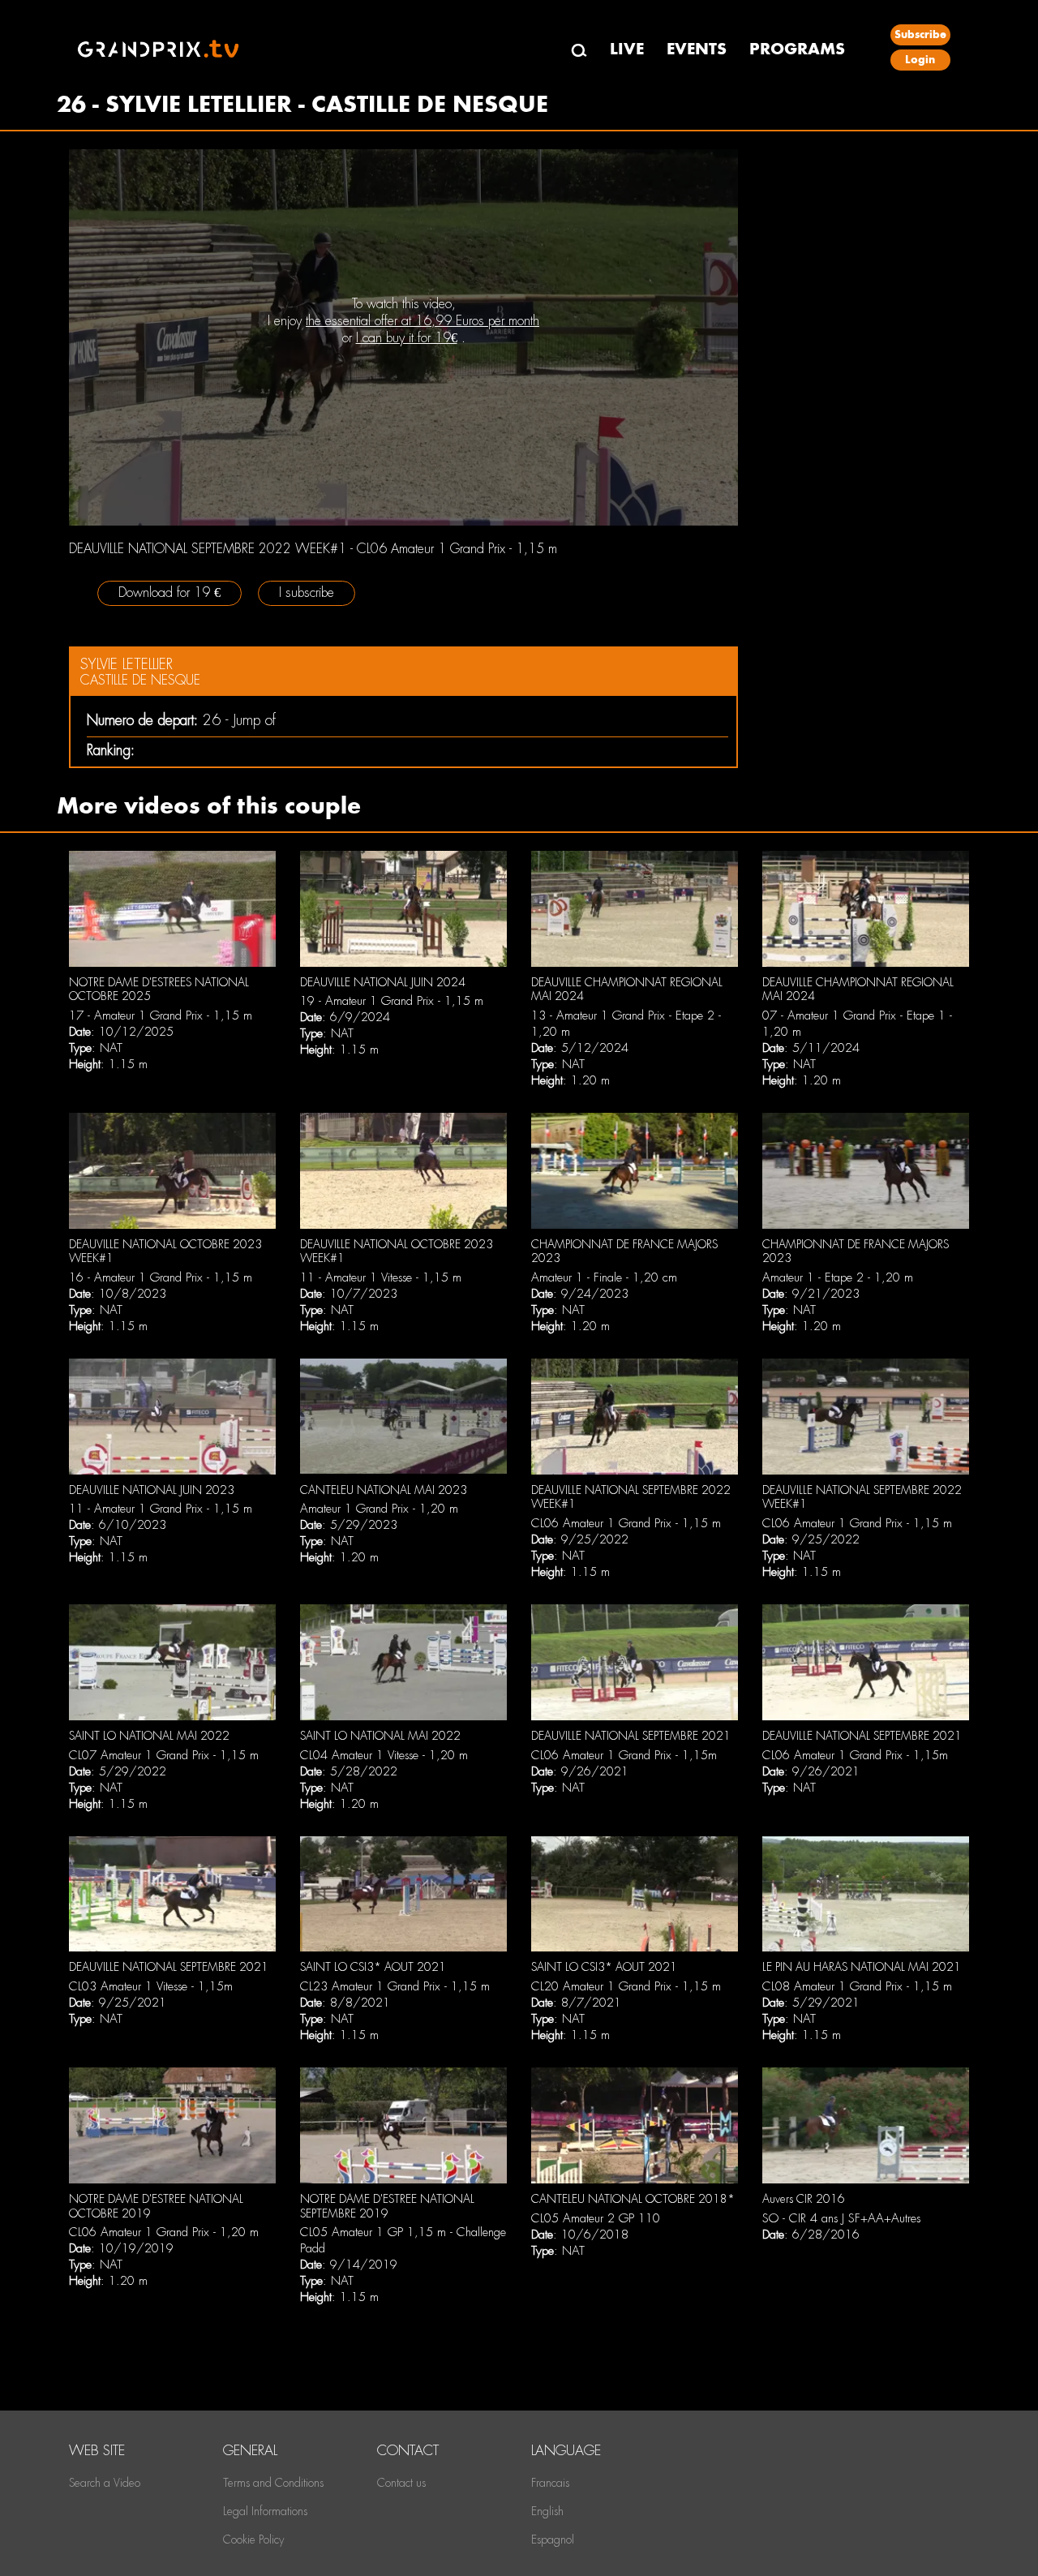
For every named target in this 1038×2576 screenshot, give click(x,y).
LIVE (627, 49)
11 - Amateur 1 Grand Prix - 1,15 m (161, 1509)
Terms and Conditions (273, 2483)
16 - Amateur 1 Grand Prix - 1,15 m (161, 1277)
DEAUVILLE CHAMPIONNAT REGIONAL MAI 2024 (627, 990)
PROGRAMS (797, 49)
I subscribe (307, 592)
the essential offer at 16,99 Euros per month (422, 321)
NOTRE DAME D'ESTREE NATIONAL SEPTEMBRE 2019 (387, 2206)
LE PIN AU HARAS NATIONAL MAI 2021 (862, 1967)
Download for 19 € (169, 592)
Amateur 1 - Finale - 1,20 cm (604, 1277)
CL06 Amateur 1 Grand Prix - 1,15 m (626, 1523)
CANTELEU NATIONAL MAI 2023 (384, 1490)
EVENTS (697, 49)
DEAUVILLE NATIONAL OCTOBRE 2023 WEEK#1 (165, 1252)
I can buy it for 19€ (407, 338)
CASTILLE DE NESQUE (140, 680)
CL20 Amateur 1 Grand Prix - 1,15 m (626, 1986)
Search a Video (105, 2483)
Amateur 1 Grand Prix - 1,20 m (379, 1509)
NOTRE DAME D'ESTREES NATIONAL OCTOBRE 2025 (159, 990)
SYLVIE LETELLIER (127, 664)
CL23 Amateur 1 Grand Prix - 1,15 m (395, 1986)
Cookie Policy (253, 2540)
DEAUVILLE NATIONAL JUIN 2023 (152, 1490)
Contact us (401, 2483)
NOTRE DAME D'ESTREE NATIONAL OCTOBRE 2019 (156, 2206)
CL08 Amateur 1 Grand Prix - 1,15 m (857, 1986)
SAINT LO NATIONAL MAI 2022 (149, 1736)
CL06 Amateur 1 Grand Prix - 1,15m (624, 1755)
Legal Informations (265, 2511)
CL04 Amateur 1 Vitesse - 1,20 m (384, 1755)
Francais (550, 2483)
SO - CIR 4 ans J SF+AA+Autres (841, 2218)
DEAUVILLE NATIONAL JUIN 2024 (383, 982)
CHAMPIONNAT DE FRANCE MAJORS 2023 (624, 1252)
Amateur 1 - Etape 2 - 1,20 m (838, 1277)
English (547, 2511)
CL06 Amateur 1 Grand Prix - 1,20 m (164, 2232)
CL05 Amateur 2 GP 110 (596, 2218)
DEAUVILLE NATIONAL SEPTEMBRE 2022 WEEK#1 (631, 1497)
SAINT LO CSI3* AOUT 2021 (373, 1967)
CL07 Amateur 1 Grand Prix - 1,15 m (164, 1755)
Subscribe (920, 34)
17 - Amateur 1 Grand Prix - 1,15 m (161, 1015)
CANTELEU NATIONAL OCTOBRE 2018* (633, 2199)
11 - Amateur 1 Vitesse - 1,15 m (381, 1277)
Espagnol (553, 2540)
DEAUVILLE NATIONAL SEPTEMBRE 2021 (631, 1736)
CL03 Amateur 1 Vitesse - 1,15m (151, 1986)
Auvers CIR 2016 (804, 2199)
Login (920, 60)
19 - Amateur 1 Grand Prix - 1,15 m (392, 1001)
